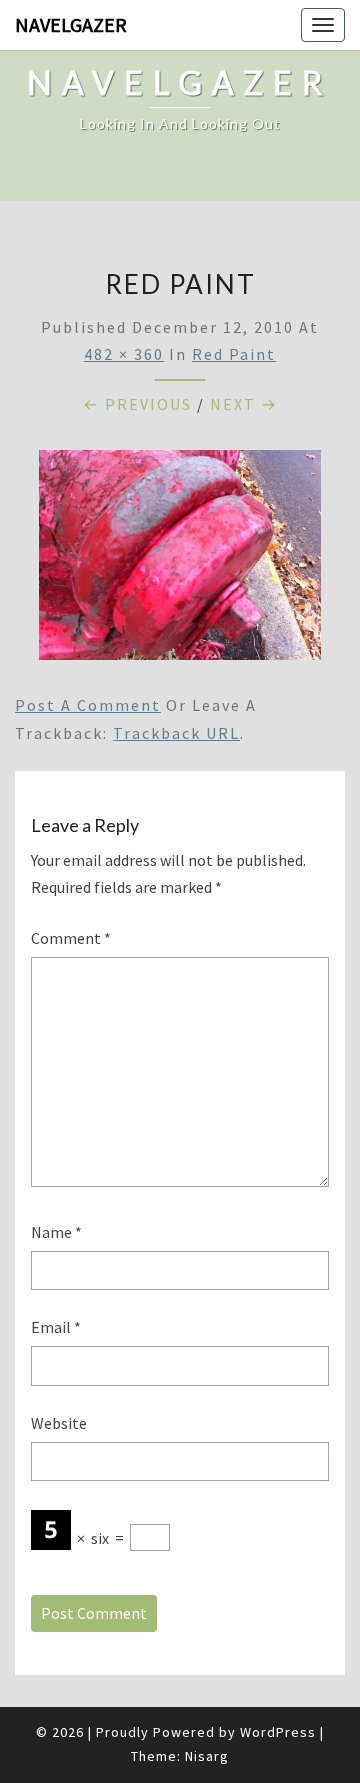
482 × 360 (124, 354)
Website (59, 1423)
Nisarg (207, 1756)
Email (56, 1327)
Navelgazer (71, 24)
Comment (71, 938)
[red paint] (180, 561)
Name (56, 1232)
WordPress (278, 1732)
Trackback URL (176, 733)
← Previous (137, 404)
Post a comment (88, 705)
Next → (244, 404)
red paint (234, 354)
